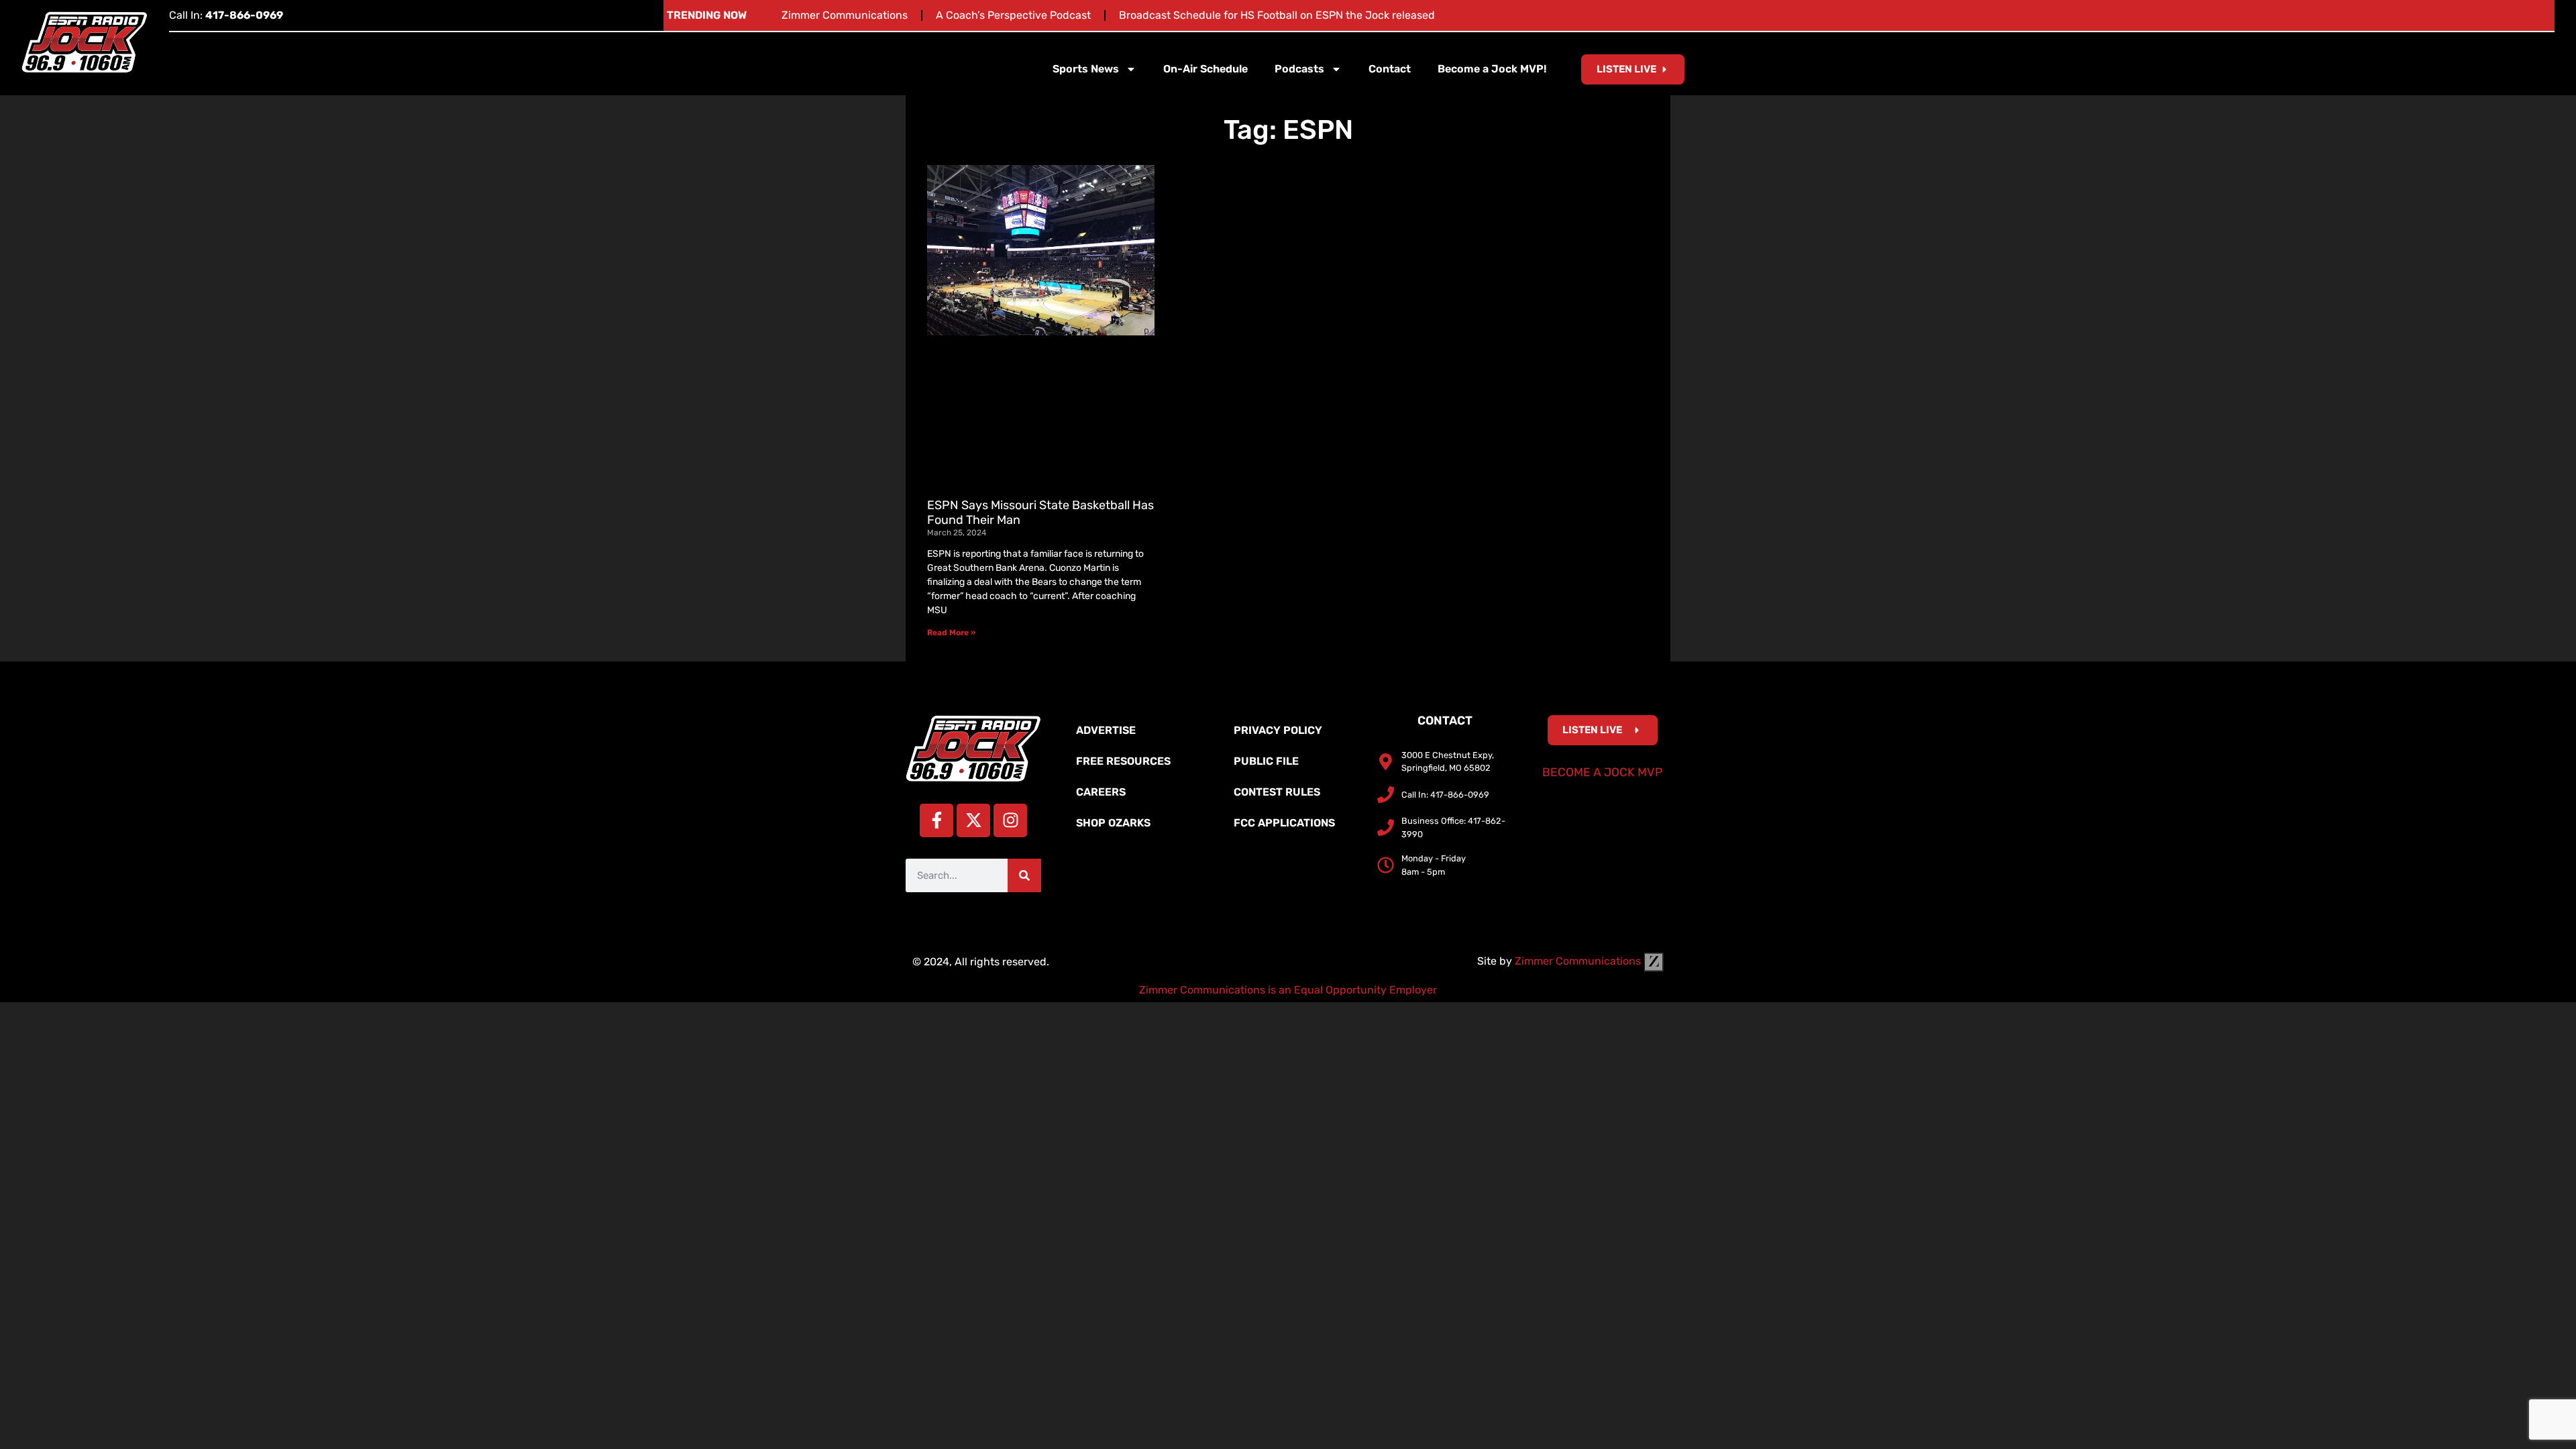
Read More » (951, 633)
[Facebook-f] (936, 820)
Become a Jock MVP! (1492, 69)
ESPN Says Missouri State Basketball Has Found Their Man (1040, 513)
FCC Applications (1284, 823)
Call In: (226, 15)
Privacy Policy (1278, 730)
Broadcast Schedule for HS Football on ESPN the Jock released (1277, 15)
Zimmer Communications (845, 15)
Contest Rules (1277, 792)
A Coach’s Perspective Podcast (1013, 15)
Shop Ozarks (1113, 823)
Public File (1266, 761)
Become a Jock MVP (1602, 772)
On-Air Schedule (1205, 69)
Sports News (1086, 69)
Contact (1390, 69)
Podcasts (1299, 69)
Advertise (1106, 730)
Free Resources (1123, 761)
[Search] (1024, 875)
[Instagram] (1010, 820)
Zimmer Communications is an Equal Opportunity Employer (1288, 990)
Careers (1101, 792)
